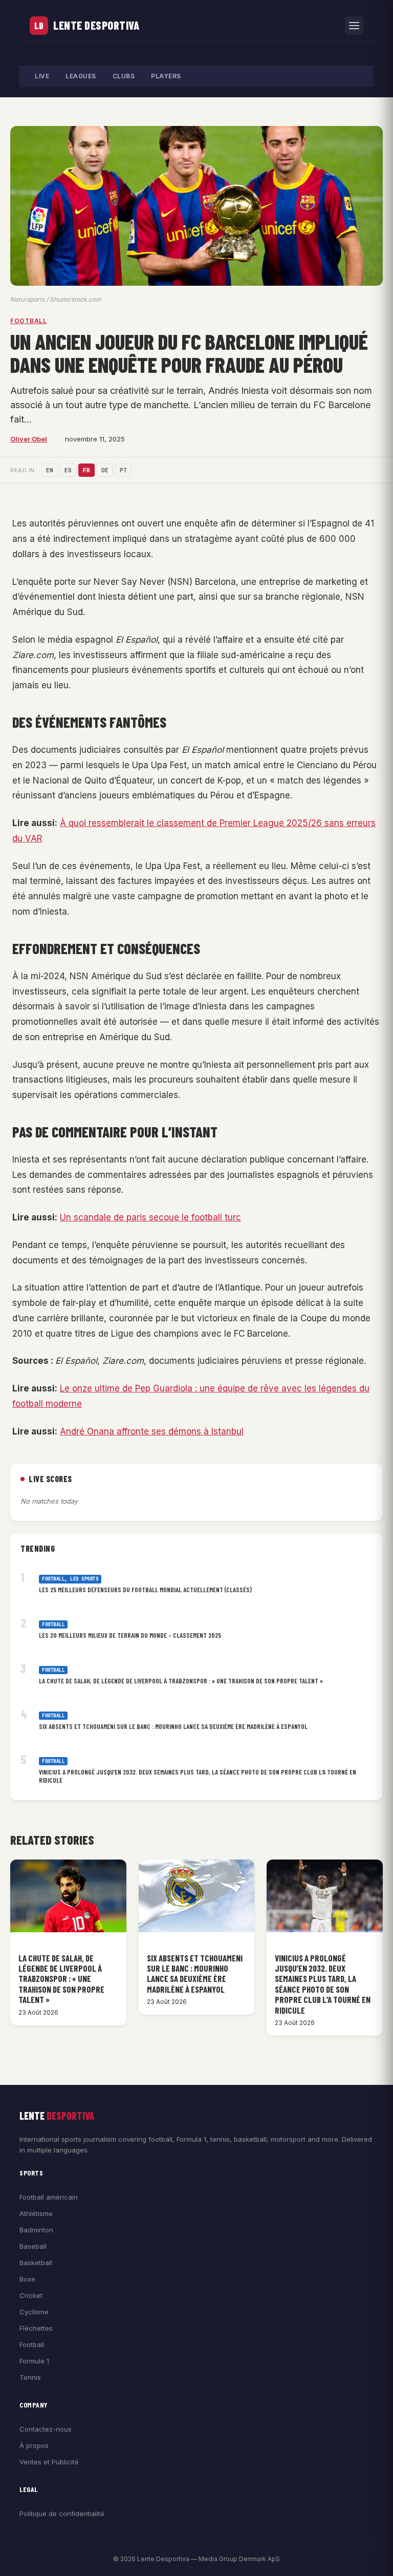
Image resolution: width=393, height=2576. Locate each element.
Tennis (30, 2377)
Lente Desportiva (96, 25)
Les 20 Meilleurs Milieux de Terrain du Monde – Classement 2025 (130, 1635)
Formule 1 (34, 2361)
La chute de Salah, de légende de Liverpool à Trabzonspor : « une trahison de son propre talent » (181, 1681)
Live (42, 76)
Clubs (124, 76)
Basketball (36, 2263)
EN (50, 470)
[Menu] (354, 26)
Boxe (27, 2279)
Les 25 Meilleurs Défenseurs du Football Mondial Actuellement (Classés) (145, 1590)
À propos (34, 2445)
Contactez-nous (46, 2429)
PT (123, 470)
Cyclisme (34, 2312)
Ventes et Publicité (49, 2462)
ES (68, 470)
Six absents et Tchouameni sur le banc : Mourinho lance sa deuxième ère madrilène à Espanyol (173, 1726)
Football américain (49, 2197)
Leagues (81, 76)
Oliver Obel (29, 439)
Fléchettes (36, 2328)
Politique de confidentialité (62, 2514)
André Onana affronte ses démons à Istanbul (152, 1431)
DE (105, 470)
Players (166, 76)
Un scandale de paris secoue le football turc (150, 1217)
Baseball (33, 2246)
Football (28, 321)
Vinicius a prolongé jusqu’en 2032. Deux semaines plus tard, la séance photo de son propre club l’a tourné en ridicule (198, 1776)
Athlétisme (36, 2213)
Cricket (31, 2295)
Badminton (36, 2230)
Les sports (84, 1579)
